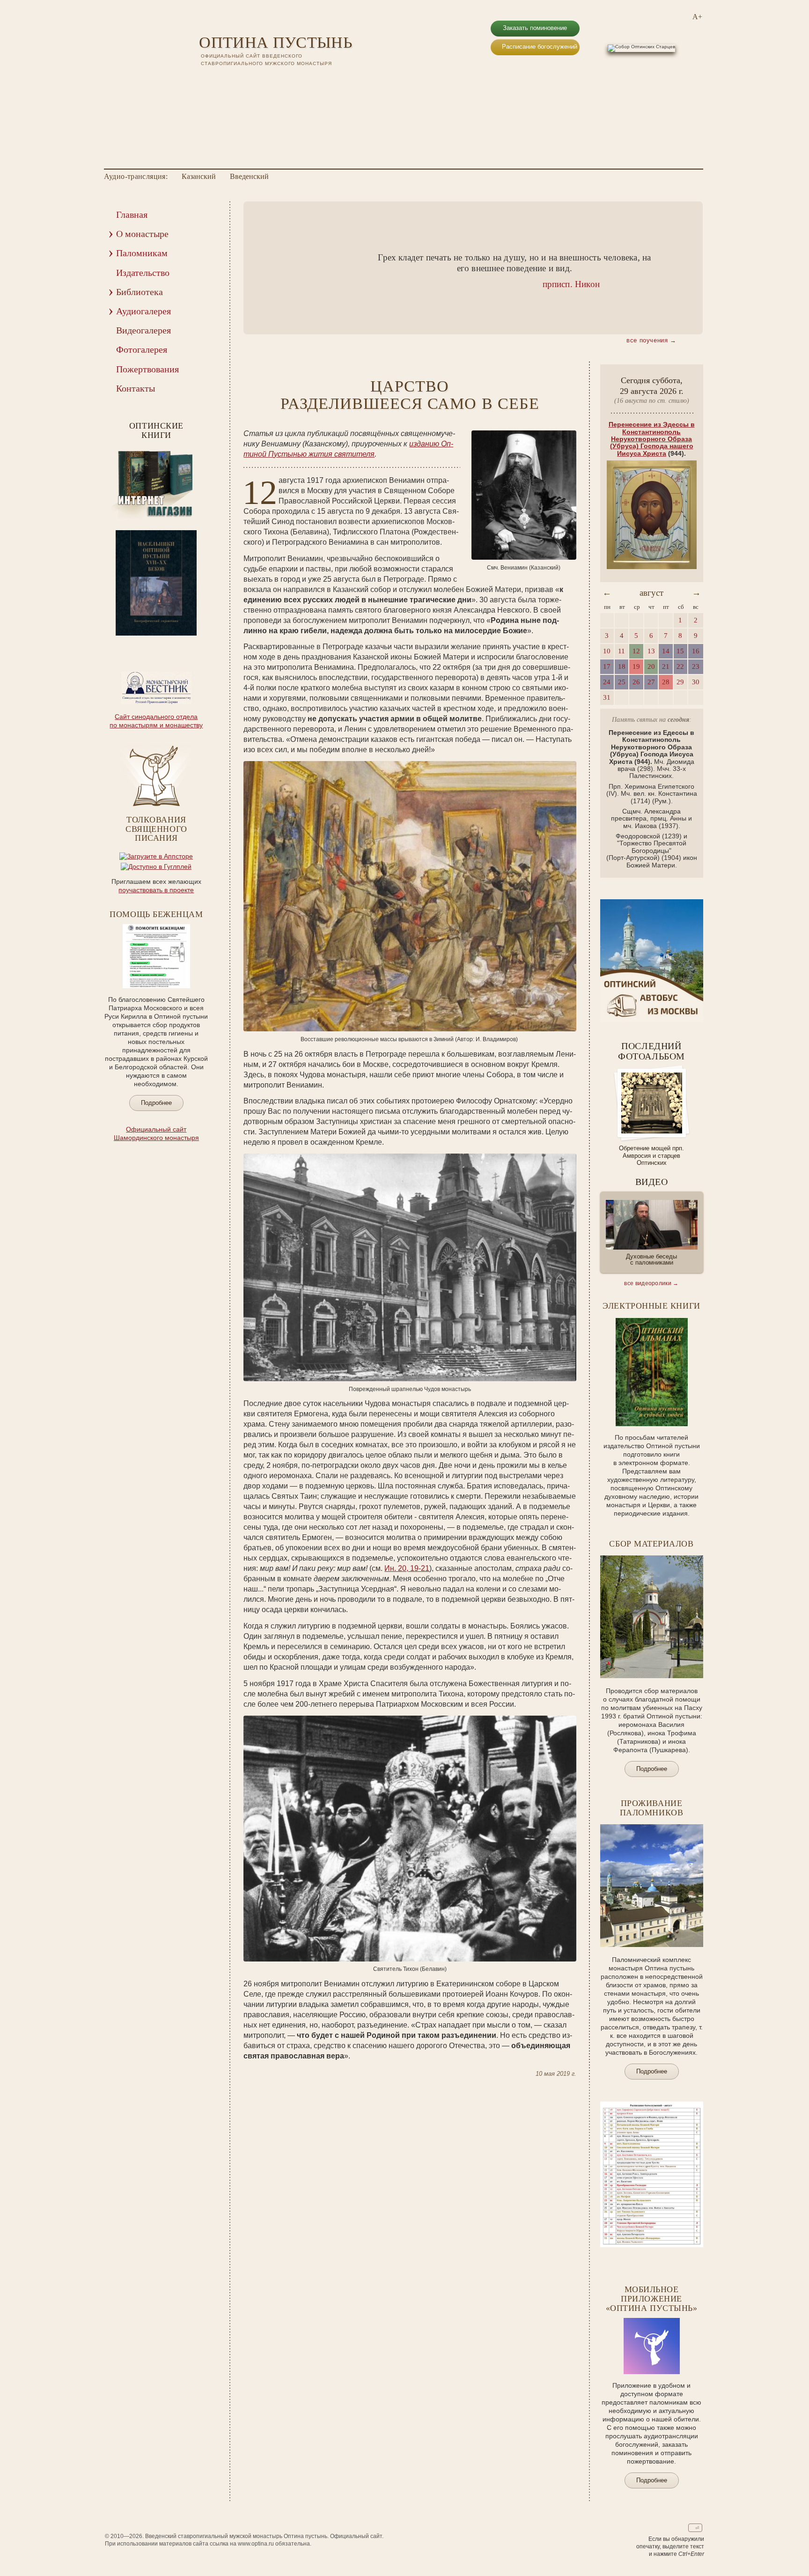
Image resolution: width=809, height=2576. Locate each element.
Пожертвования (147, 369)
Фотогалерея (142, 349)
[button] (265, 268)
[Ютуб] (217, 80)
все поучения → (651, 340)
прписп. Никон (571, 284)
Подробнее (156, 1103)
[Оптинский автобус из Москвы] (652, 1020)
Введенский (249, 177)
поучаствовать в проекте (156, 890)
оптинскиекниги (156, 430)
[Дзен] (253, 80)
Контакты (136, 388)
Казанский (199, 177)
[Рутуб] (229, 80)
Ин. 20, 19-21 (407, 1568)
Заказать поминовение (535, 28)
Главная (132, 215)
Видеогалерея (143, 330)
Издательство (143, 273)
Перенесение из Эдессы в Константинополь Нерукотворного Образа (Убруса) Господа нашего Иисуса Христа (652, 439)
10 (181, 642)
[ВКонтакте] (205, 80)
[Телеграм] (241, 80)
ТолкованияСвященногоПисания (156, 829)
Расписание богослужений (540, 47)
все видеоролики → (651, 1283)
